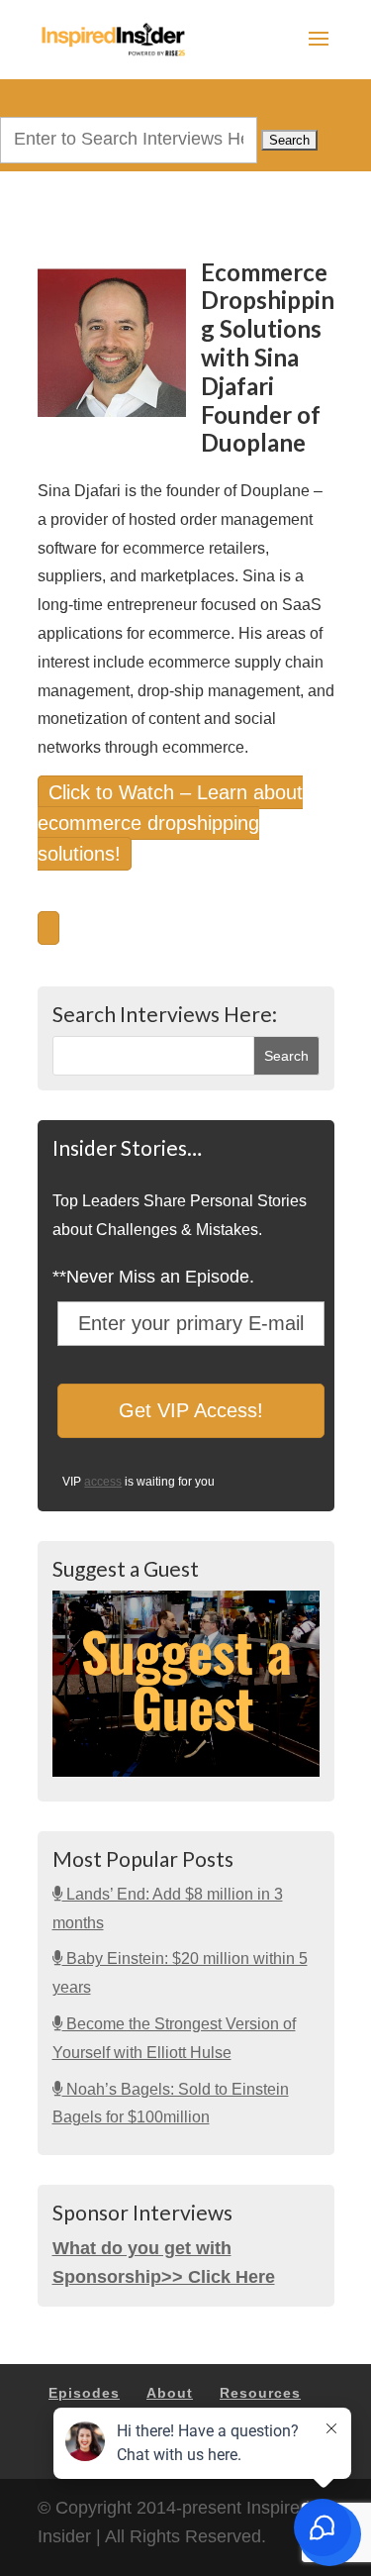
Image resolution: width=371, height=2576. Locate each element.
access (103, 1482)
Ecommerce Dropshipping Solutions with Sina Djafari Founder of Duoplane (268, 358)
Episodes (84, 2393)
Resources (260, 2393)
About (170, 2393)
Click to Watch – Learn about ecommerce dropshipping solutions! (170, 823)
